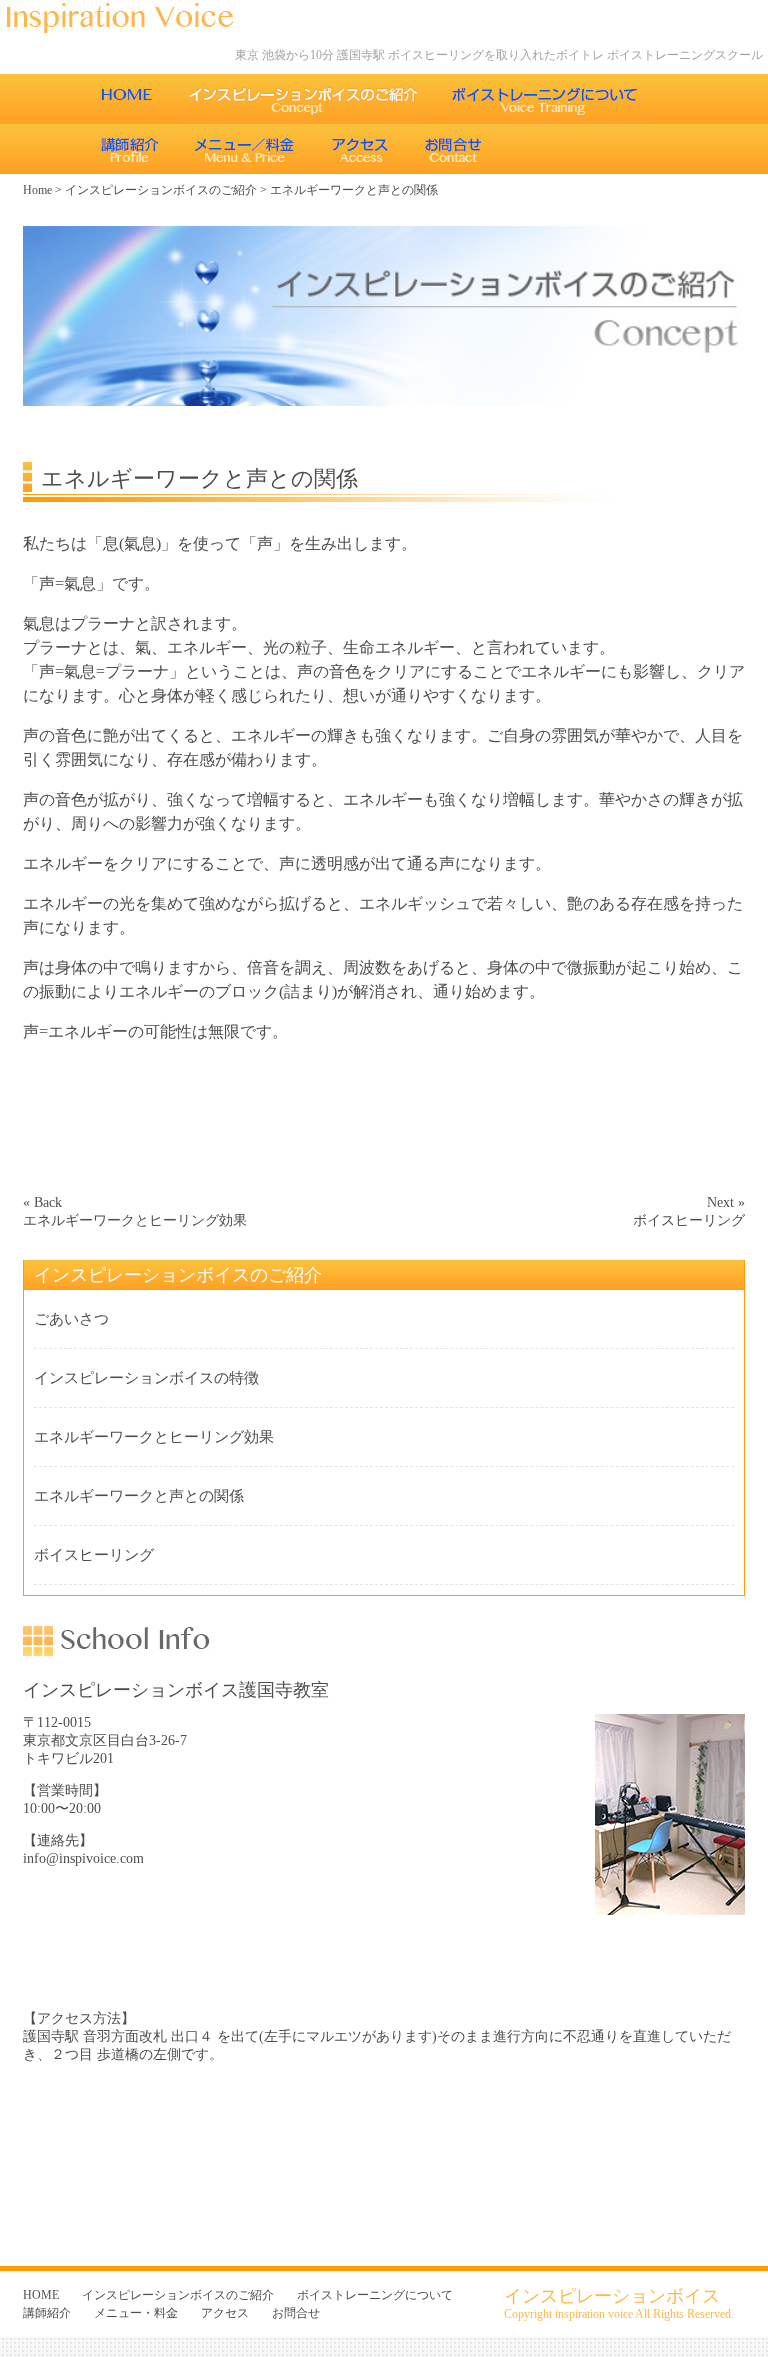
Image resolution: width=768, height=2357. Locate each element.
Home (37, 190)
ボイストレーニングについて (545, 99)
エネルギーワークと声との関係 (139, 1496)
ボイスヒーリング (94, 1555)
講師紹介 (129, 149)
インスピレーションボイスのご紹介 (302, 99)
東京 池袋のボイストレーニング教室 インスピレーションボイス (130, 18)
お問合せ (456, 149)
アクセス (360, 149)
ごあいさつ (71, 1319)
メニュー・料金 (245, 149)
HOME (127, 99)
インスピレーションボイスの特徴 (146, 1378)
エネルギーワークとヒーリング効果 (154, 1437)
